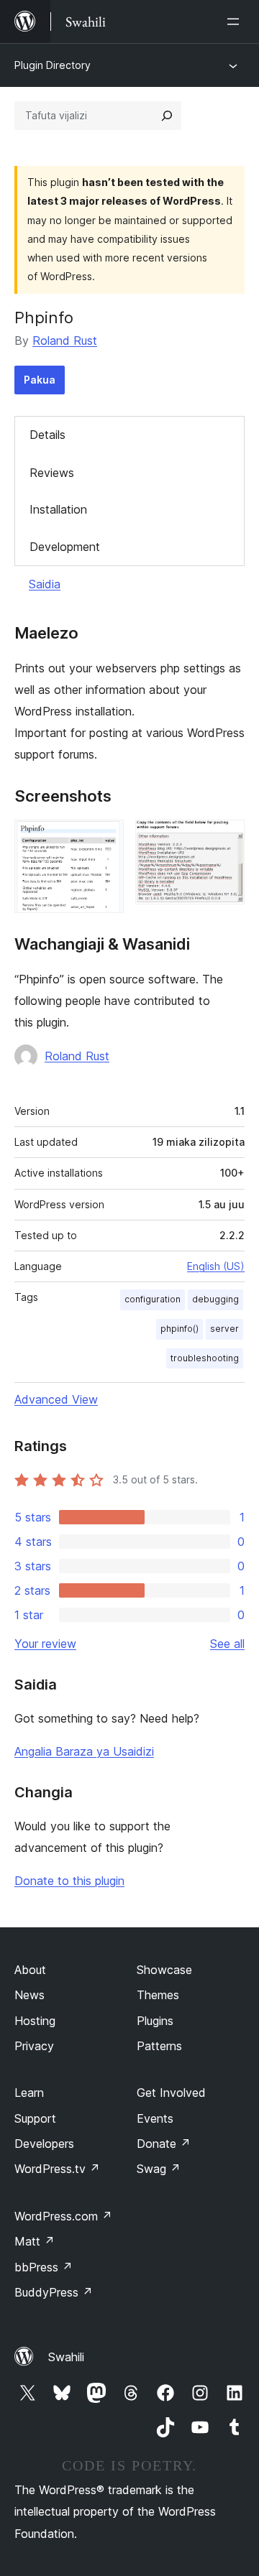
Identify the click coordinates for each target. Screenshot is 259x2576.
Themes (158, 1995)
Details (47, 435)
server (224, 1329)
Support (35, 2118)
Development (65, 547)
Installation (58, 509)
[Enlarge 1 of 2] (104, 839)
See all (227, 1644)
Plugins (155, 2021)
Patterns (159, 2046)
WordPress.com (63, 2216)
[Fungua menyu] (236, 22)
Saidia (45, 584)
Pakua (40, 380)
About (30, 1970)
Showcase (164, 1970)
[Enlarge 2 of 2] (225, 839)
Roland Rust (65, 340)
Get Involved (171, 2093)
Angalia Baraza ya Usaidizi (84, 1751)
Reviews (52, 473)
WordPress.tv (57, 2169)
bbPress (44, 2267)
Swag (159, 2169)
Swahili (66, 2357)
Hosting (35, 2021)
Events (155, 2118)
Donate (164, 2144)
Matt (35, 2241)
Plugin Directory (53, 65)
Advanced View (56, 1399)
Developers (44, 2144)
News (29, 1995)
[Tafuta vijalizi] (167, 116)
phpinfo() (180, 1329)
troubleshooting (205, 1358)
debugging (215, 1299)
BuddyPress (54, 2292)
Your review (45, 1644)
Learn (29, 2093)
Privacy (34, 2046)
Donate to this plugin (69, 1881)
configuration (153, 1299)
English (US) (216, 1266)
